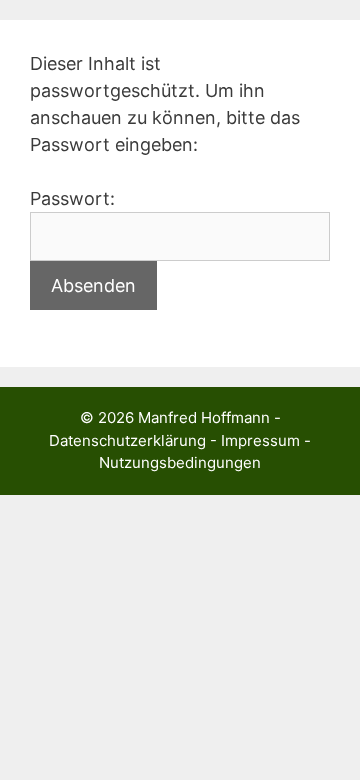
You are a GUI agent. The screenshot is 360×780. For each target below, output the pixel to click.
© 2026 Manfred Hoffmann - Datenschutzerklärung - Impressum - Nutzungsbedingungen (180, 440)
